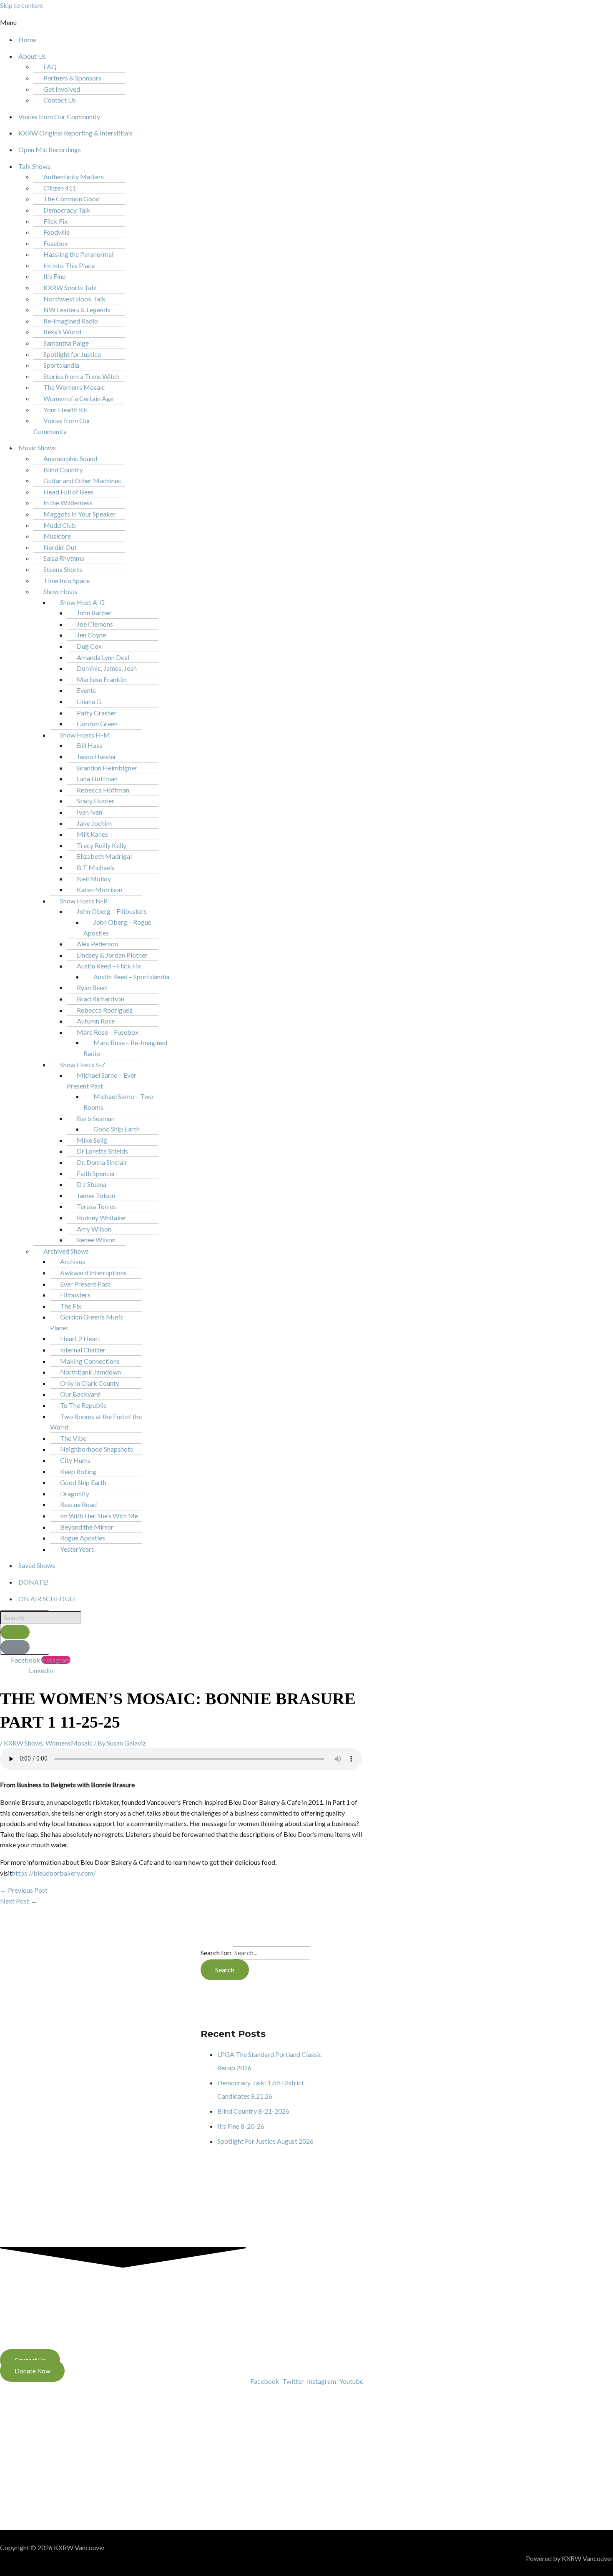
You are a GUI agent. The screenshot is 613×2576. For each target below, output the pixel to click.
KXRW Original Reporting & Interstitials (75, 133)
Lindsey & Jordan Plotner (112, 955)
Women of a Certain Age (78, 398)
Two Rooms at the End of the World (96, 1422)
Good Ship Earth (117, 1129)
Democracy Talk (67, 210)
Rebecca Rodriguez (105, 1010)
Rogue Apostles (83, 1538)
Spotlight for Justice (72, 354)
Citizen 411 (60, 188)
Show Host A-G (82, 602)
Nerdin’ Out (60, 547)
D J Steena (92, 1184)
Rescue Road (78, 1504)
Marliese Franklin (102, 679)
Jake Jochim (94, 823)
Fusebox (56, 243)
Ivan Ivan (89, 812)
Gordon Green (97, 724)
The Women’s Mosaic (74, 387)
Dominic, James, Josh (107, 668)
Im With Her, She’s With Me (99, 1516)
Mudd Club (60, 525)
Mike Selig (92, 1140)
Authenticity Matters (74, 177)
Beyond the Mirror (87, 1527)
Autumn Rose (96, 1021)
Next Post (19, 1901)
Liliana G (89, 701)
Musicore (57, 536)
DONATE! (34, 1582)
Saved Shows (37, 1565)
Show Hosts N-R (84, 901)
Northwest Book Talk (74, 299)
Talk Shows (34, 166)
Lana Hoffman (97, 779)
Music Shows (37, 448)
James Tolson (96, 1195)
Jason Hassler (97, 756)
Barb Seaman (96, 1118)
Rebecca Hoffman (103, 790)
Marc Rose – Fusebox (108, 1032)
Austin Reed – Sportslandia (131, 977)
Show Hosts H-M (85, 735)
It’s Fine (54, 276)
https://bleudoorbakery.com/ (54, 1873)
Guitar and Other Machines (82, 480)
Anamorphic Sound (70, 458)
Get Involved (62, 89)
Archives (73, 1261)
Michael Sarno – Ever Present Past (102, 1080)
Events (86, 690)
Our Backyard (80, 1394)
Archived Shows (66, 1251)
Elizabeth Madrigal (104, 856)
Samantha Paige (66, 343)
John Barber (94, 613)
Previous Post (24, 1890)
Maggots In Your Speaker (80, 514)
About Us (32, 56)
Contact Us (60, 100)
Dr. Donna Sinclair (102, 1162)
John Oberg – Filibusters (112, 911)
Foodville (57, 232)
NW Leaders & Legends (77, 310)
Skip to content (22, 5)
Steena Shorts (63, 569)
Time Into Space (67, 581)
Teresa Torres (96, 1206)
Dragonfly (75, 1494)
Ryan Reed (92, 987)
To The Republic (83, 1405)
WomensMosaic (69, 1743)
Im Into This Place (69, 265)
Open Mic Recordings (50, 149)
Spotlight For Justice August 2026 (265, 2141)
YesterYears (77, 1549)
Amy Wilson (94, 1229)
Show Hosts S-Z (83, 1065)
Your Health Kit (65, 410)
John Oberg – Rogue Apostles (117, 927)
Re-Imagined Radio (71, 321)
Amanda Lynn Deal (103, 657)
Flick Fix (55, 221)
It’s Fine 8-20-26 (241, 2126)
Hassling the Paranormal (78, 254)
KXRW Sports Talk (70, 287)
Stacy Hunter (95, 801)
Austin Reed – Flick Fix (109, 966)
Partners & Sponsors (72, 78)
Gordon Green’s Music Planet (87, 1322)
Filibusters (75, 1295)
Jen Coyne (91, 635)
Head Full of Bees (69, 492)
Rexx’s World (62, 332)
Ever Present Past (85, 1284)
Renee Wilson (96, 1240)
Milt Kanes (92, 834)
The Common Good (72, 199)
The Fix (71, 1306)
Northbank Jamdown (90, 1372)
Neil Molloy (94, 879)
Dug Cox (89, 646)
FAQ (50, 66)
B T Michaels (96, 867)
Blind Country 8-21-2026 (253, 2111)
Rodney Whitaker (102, 1218)
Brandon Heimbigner (107, 768)
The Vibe (73, 1438)
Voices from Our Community (59, 117)
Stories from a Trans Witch (82, 376)
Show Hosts (60, 591)
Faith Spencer (96, 1173)
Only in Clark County (90, 1383)
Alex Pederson (97, 944)
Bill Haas (90, 745)
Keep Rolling (78, 1471)
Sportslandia (61, 365)
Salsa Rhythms (64, 558)
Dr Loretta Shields (102, 1151)
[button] (146, 23)
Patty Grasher (97, 713)
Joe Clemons (95, 624)
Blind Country (63, 470)
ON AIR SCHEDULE (48, 1599)
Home (27, 39)
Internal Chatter (83, 1350)
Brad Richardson (100, 999)
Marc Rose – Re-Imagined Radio (125, 1048)
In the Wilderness (68, 503)
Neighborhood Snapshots (97, 1449)
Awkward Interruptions (93, 1273)
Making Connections (90, 1361)
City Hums (75, 1460)
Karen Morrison (99, 889)
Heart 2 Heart (80, 1338)
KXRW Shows (23, 1743)
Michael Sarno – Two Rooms (118, 1102)
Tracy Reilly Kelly (102, 845)
